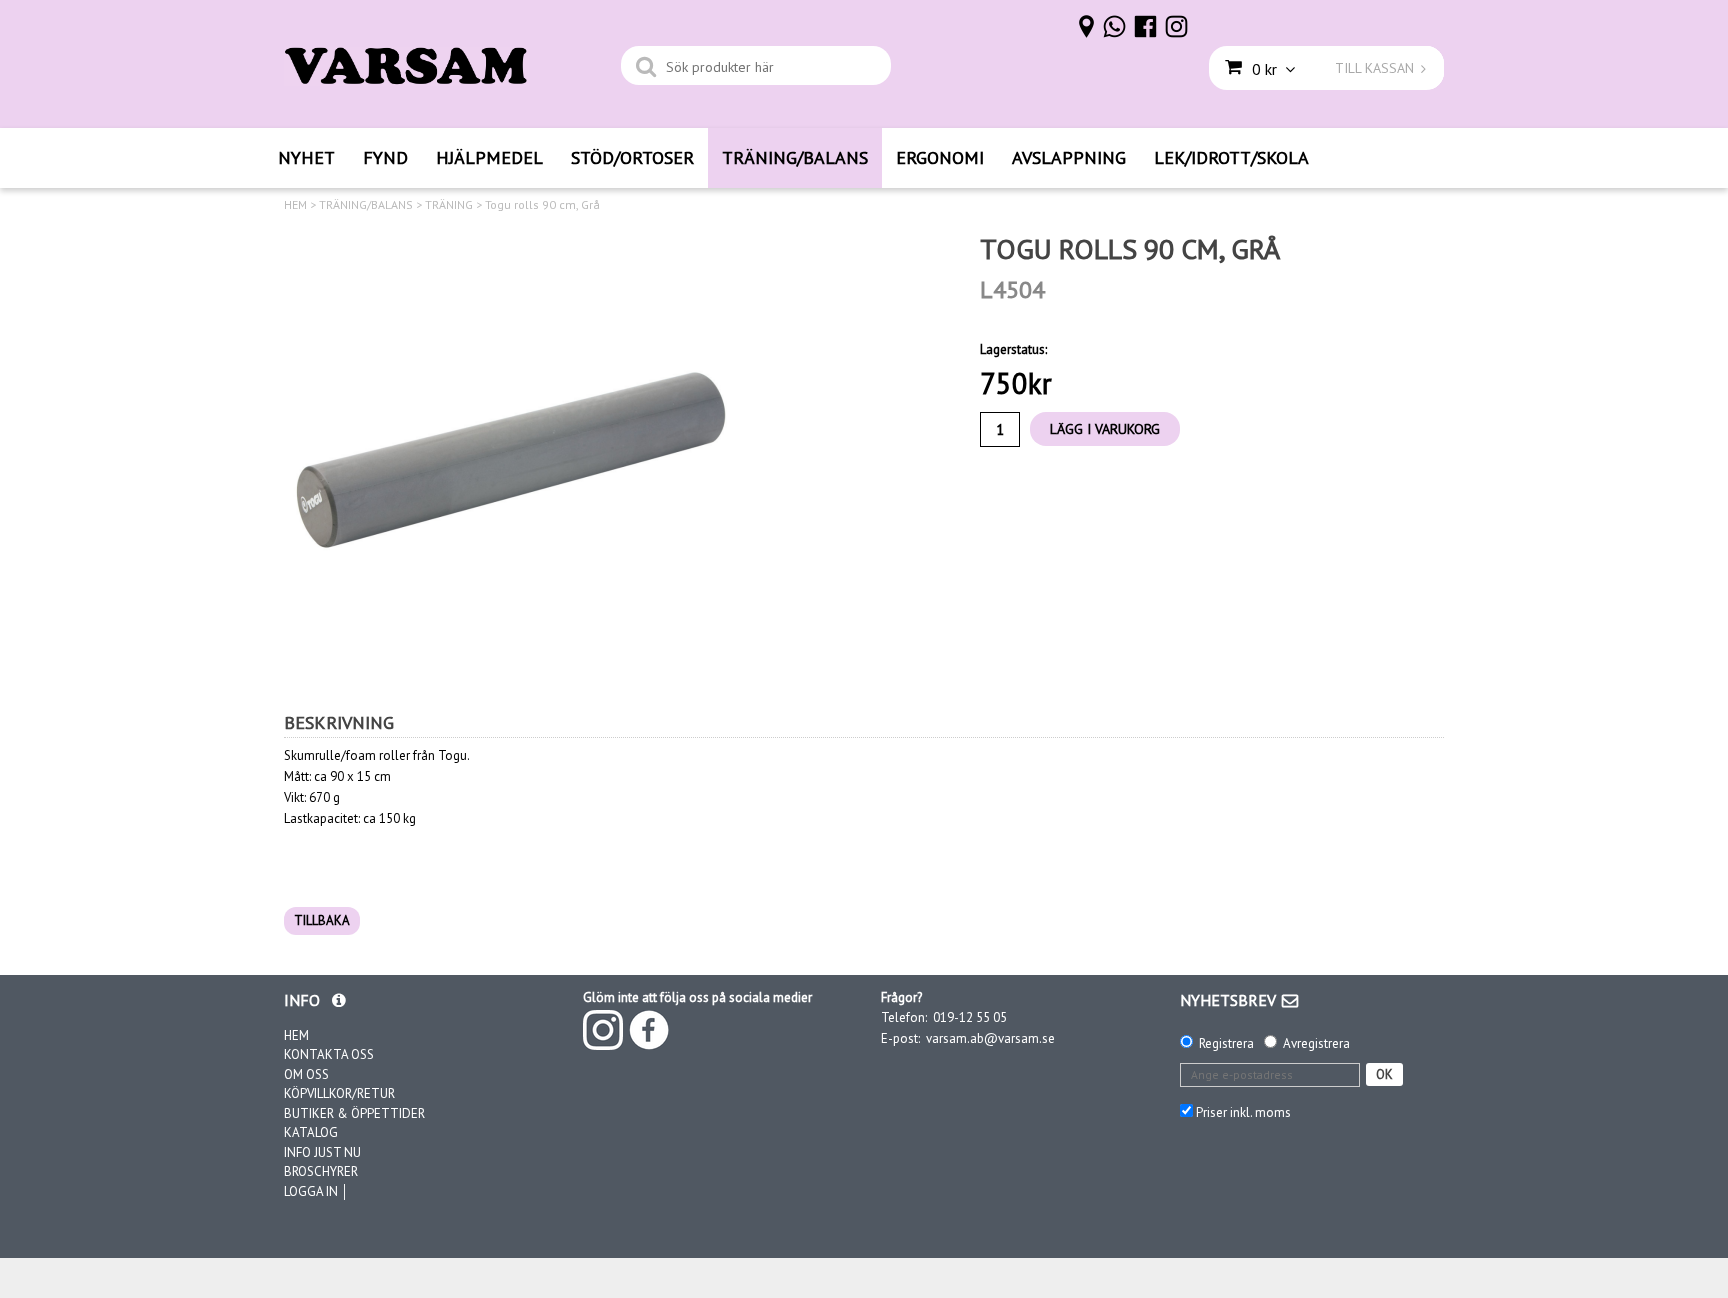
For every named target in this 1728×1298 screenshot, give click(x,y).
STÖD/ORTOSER (632, 157)
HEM (295, 205)
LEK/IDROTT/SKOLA (1231, 157)
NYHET (306, 157)
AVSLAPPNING (1069, 157)
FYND (385, 157)
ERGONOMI (940, 157)
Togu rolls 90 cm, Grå (542, 205)
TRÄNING (449, 205)
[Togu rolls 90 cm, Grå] (509, 457)
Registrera (1226, 1043)
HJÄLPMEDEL (489, 157)
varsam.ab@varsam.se (990, 1038)
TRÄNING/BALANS (795, 157)
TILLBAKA (322, 920)
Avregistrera (1316, 1043)
